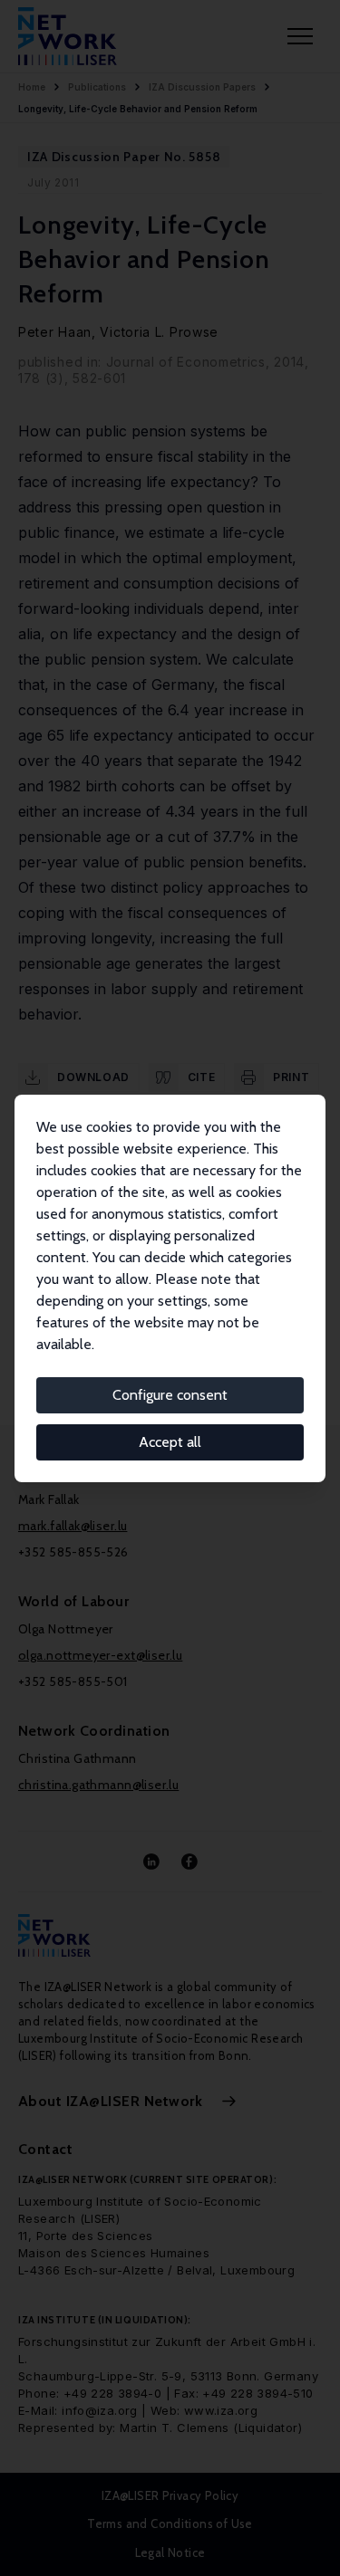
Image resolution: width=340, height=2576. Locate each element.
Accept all (170, 1442)
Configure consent (170, 1395)
